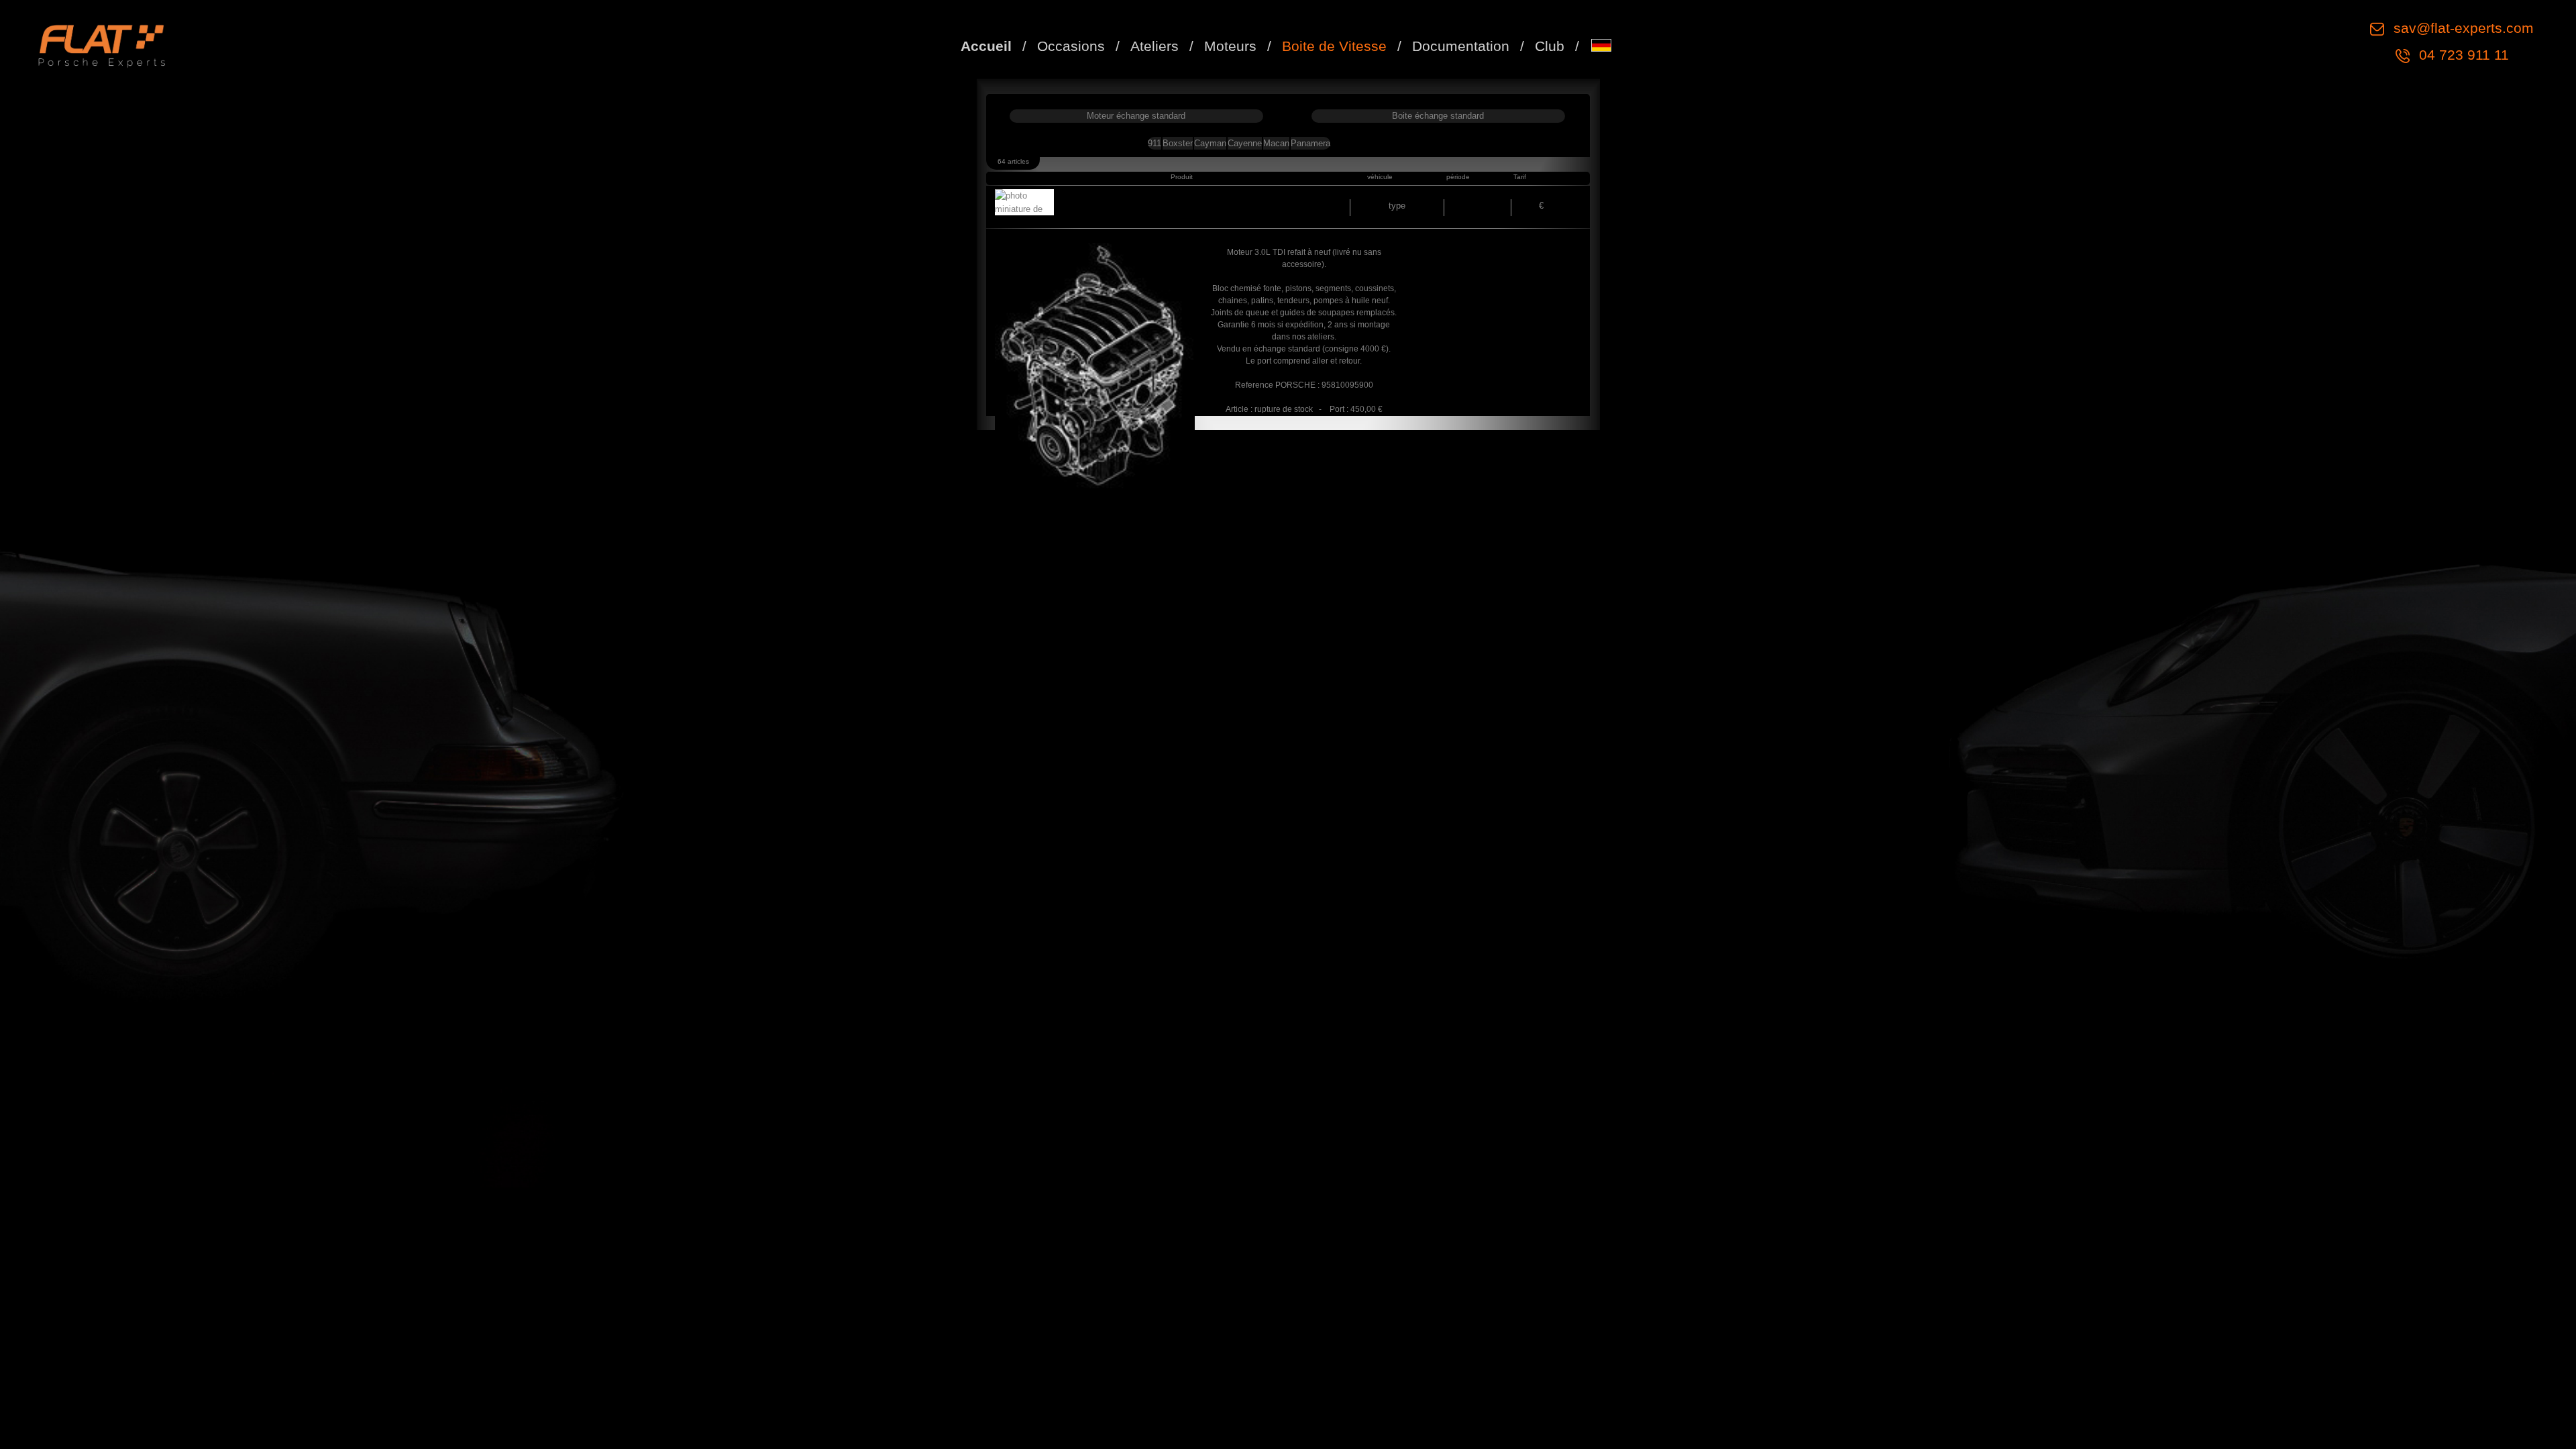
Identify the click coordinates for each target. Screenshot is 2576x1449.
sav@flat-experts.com (2462, 28)
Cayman (1210, 143)
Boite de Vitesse (1334, 46)
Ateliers (1155, 46)
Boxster (1178, 143)
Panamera (1310, 143)
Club (1550, 46)
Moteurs (1230, 46)
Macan (1276, 143)
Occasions (1071, 46)
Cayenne (1245, 143)
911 (1155, 143)
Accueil (986, 46)
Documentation (1461, 46)
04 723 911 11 (2462, 55)
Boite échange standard (1438, 116)
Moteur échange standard (1136, 116)
